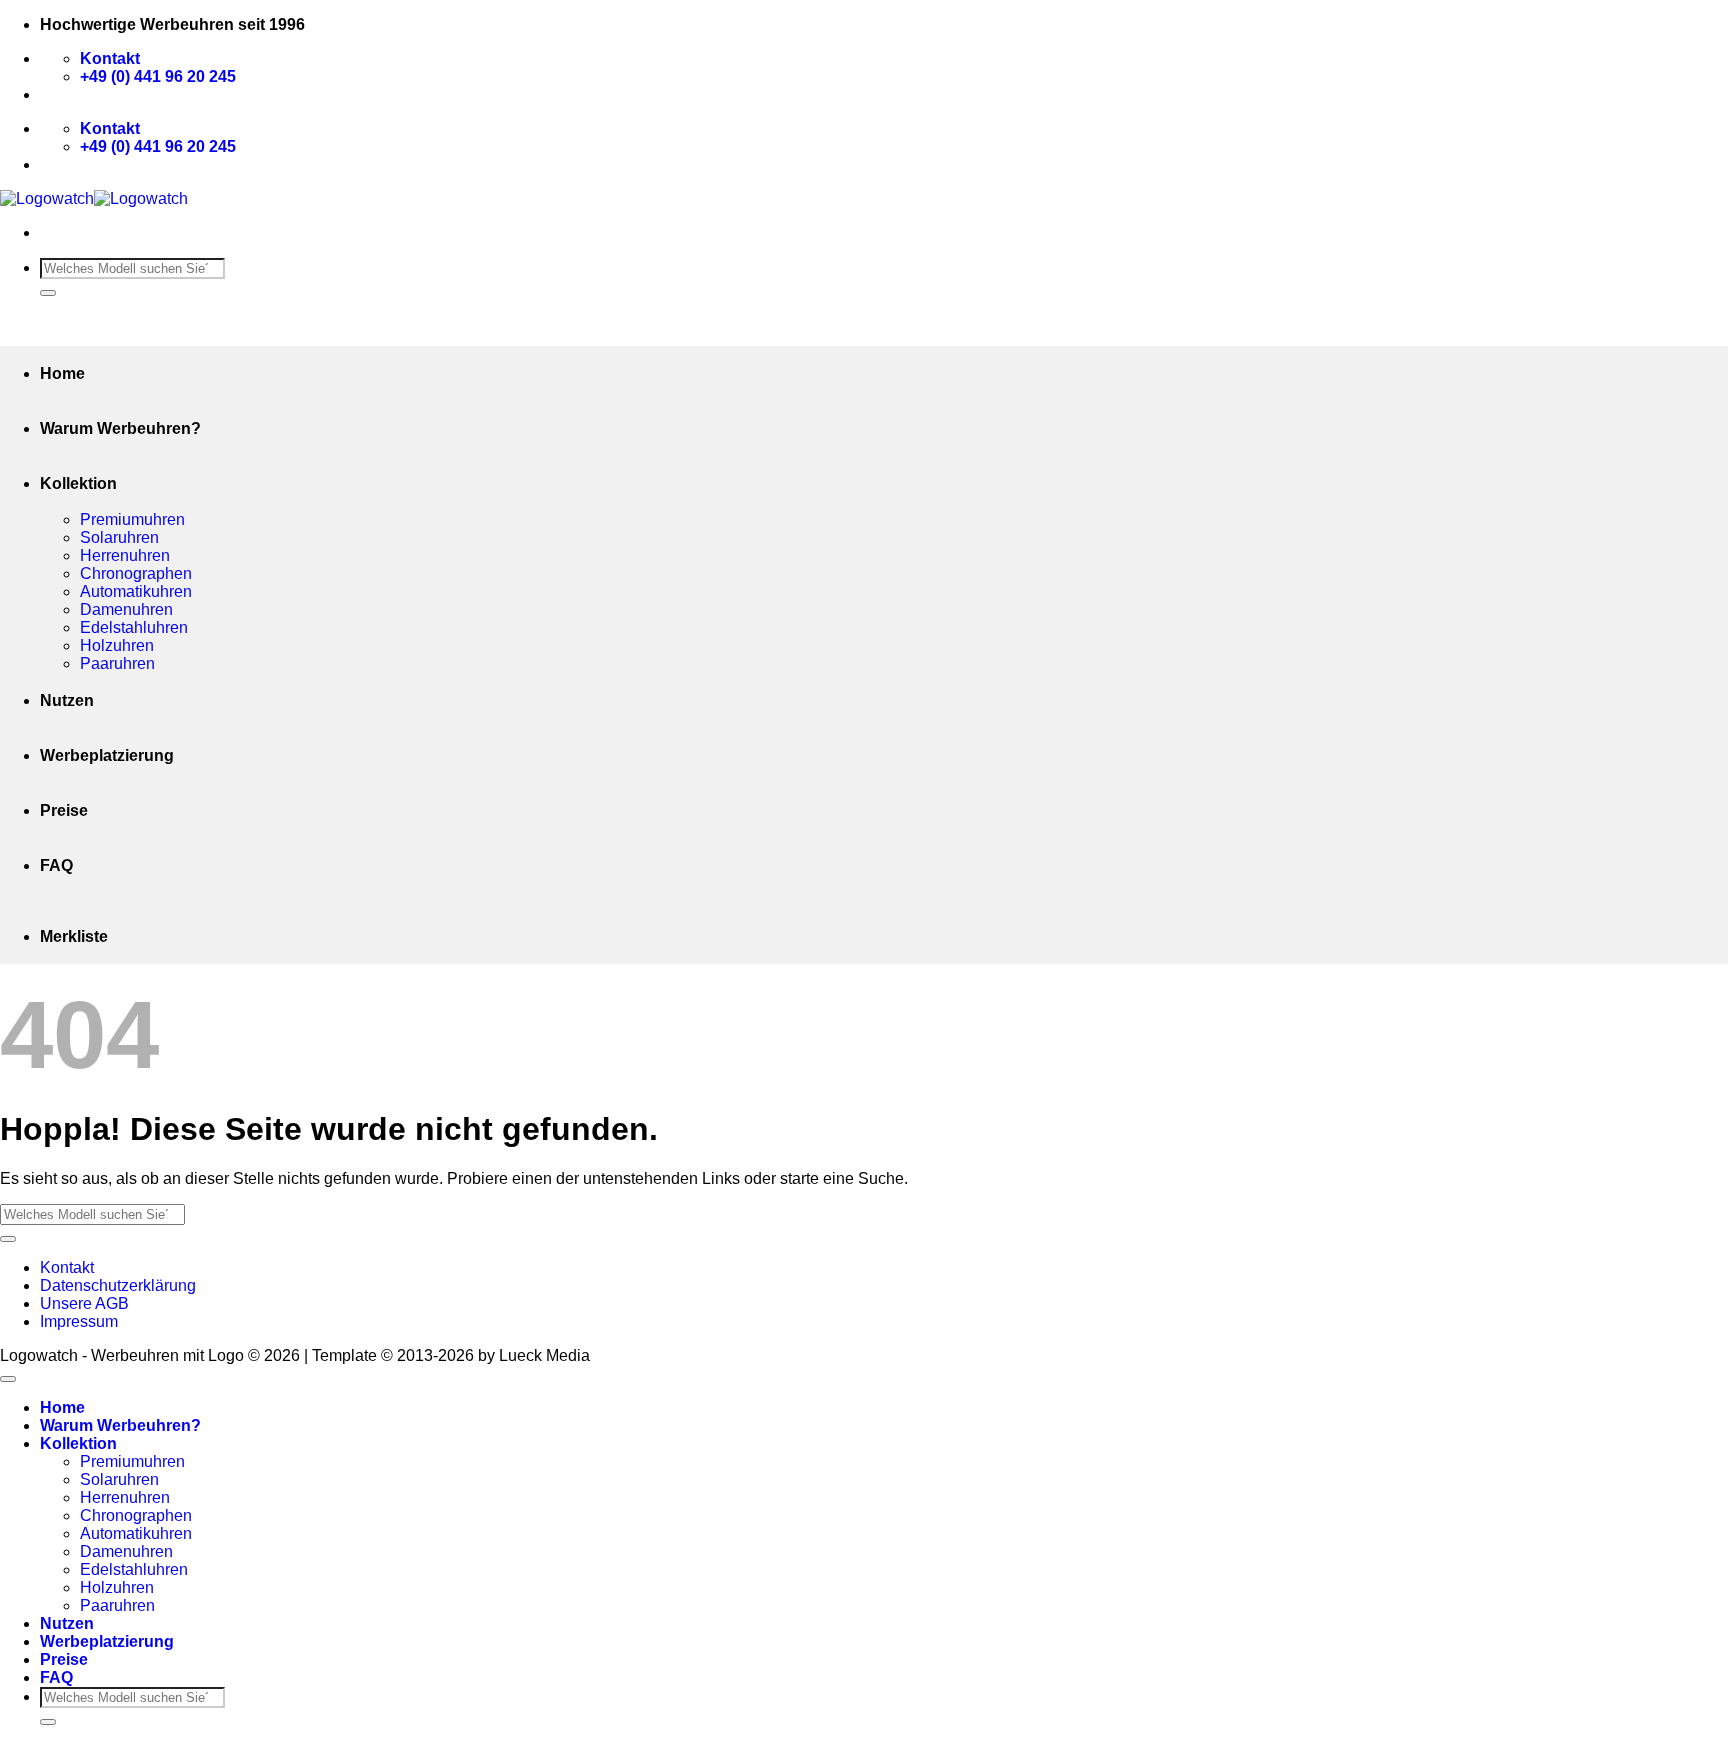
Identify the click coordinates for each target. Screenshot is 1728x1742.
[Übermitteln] (48, 293)
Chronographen (136, 573)
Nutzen (67, 700)
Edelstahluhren (134, 627)
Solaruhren (119, 537)
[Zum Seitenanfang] (8, 1379)
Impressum (79, 1321)
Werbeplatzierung (107, 755)
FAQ (56, 865)
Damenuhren (126, 609)
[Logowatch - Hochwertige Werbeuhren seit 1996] (94, 198)
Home (62, 373)
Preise (64, 810)
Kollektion (78, 483)
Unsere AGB (84, 1303)
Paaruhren (117, 663)
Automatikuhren (136, 591)
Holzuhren (117, 645)
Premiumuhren (132, 519)
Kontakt (67, 1267)
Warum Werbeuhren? (120, 428)
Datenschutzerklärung (118, 1285)
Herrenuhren (125, 555)
